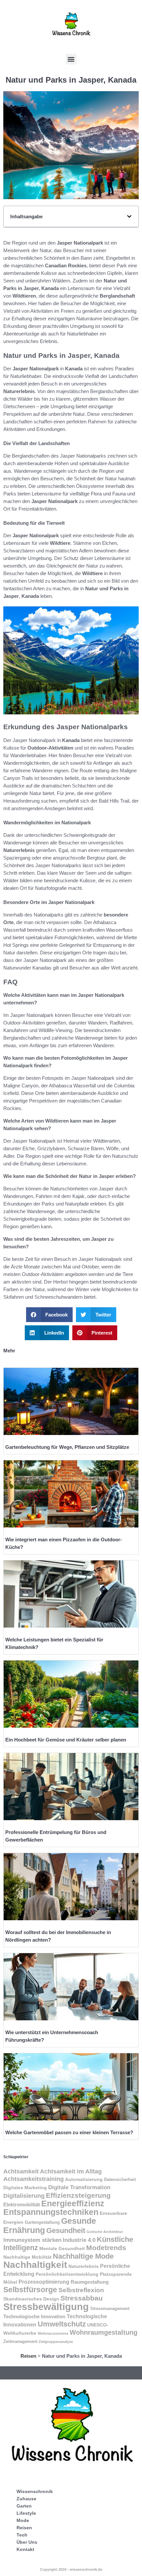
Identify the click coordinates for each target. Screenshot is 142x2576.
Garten (24, 2506)
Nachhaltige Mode (83, 2256)
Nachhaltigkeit (35, 2265)
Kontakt (25, 2549)
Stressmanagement (110, 2309)
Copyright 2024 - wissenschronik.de (71, 2569)
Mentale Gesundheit (62, 2248)
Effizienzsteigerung (78, 2195)
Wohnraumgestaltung (104, 2332)
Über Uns (27, 2542)
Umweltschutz (62, 2324)
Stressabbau (82, 2298)
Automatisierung (84, 2179)
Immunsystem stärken (32, 2240)
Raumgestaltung (90, 2282)
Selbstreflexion (81, 2290)
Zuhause (26, 2499)
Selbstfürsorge (30, 2290)
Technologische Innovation (34, 2316)
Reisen (28, 2356)
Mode (23, 2520)
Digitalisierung (24, 2196)
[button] (71, 59)
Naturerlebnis (84, 2266)
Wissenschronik (35, 2491)
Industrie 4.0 (79, 2240)
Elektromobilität (22, 2204)
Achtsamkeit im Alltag (71, 2171)
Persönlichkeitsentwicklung (67, 2274)
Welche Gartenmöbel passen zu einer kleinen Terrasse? (69, 2132)
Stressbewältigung (46, 2307)
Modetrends (106, 2248)
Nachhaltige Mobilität (27, 2257)
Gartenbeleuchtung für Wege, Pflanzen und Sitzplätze (67, 1447)
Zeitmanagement (20, 2342)
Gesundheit (66, 2231)
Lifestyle (26, 2513)
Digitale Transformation (79, 2187)
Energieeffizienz (73, 2204)
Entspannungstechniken (51, 2212)
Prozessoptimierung (44, 2282)
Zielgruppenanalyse (56, 2342)
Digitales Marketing (25, 2188)
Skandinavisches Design (31, 2299)
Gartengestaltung (42, 2222)
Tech (22, 2535)
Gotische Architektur (105, 2232)
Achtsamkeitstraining (34, 2179)
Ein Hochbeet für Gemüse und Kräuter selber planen (66, 1740)
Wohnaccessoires (53, 2333)
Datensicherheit (120, 2180)
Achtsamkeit (21, 2171)
